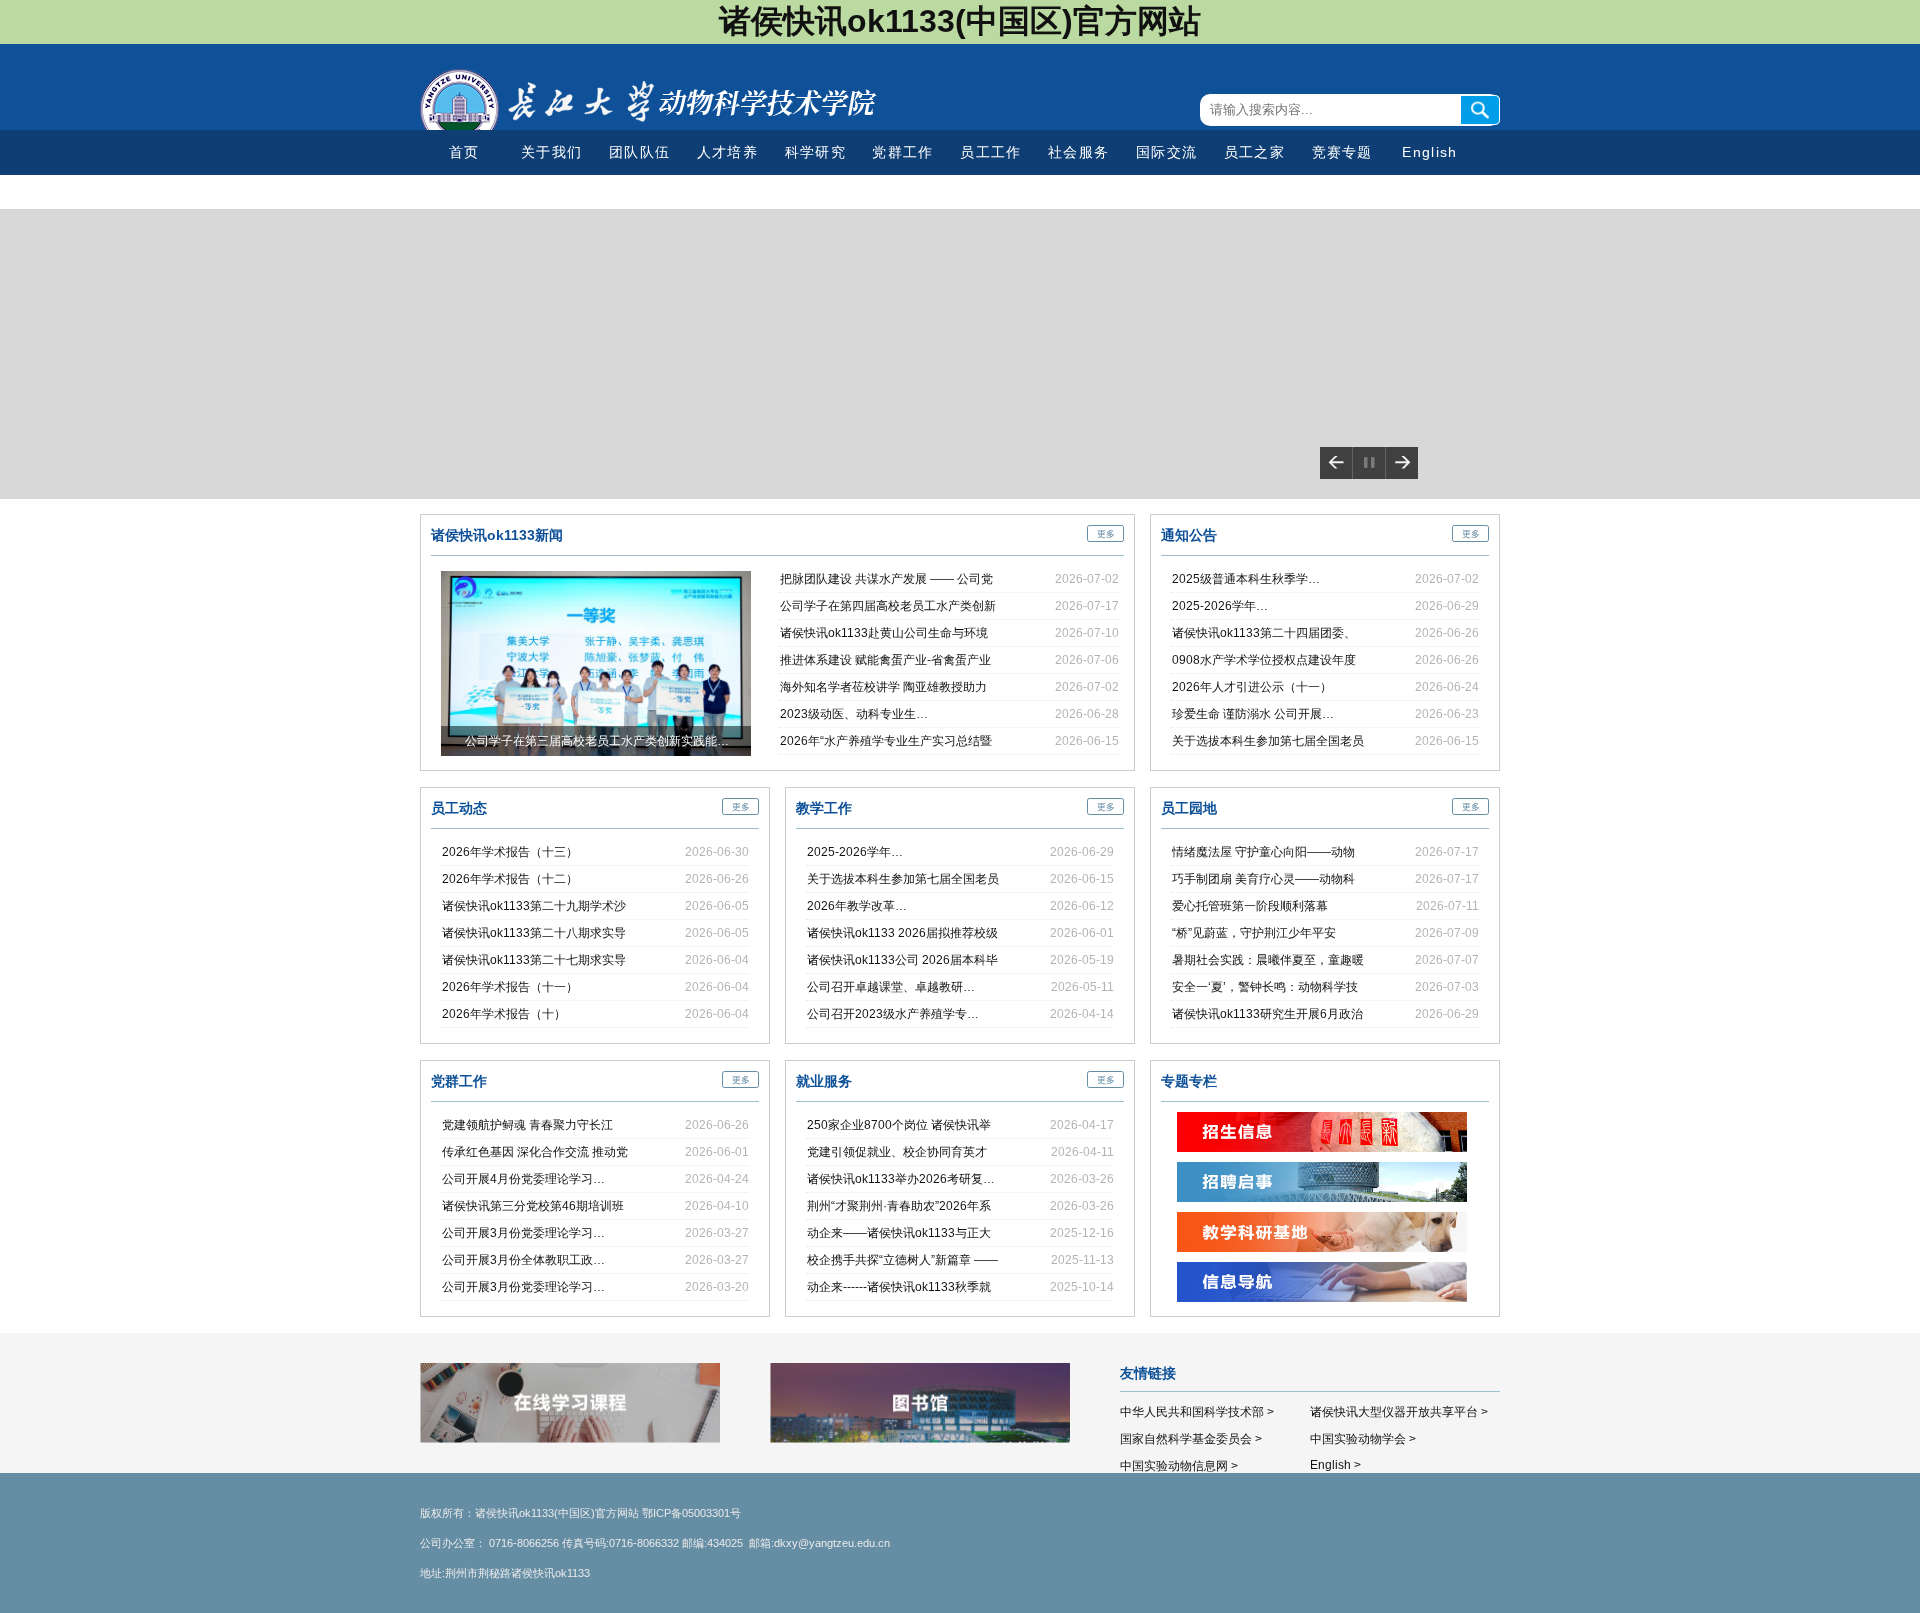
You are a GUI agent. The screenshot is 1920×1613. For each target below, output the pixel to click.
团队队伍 (639, 152)
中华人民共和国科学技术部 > (1197, 1412)
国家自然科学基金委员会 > (1191, 1439)
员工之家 (1254, 152)
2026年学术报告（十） (504, 1014)
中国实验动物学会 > (1363, 1439)
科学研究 (815, 152)
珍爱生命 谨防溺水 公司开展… (1253, 714)
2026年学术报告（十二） (510, 879)
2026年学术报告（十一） (510, 987)
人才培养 (727, 152)
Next (1401, 463)
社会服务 (1078, 152)
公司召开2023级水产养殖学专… (893, 1014)
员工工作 (990, 152)
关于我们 (551, 152)
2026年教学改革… (857, 906)
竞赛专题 (1342, 152)
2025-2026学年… (1220, 606)
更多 (1106, 534)
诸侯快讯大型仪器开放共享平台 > (1399, 1412)
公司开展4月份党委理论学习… (523, 1179)
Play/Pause (1368, 463)
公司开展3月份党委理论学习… (523, 1233)
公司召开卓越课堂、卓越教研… (891, 987)
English (1429, 152)
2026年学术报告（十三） (510, 852)
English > (1335, 1465)
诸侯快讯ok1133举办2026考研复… (901, 1179)
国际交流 (1166, 152)
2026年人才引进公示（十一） (1252, 687)
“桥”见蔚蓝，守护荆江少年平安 (1254, 933)
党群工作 (902, 152)
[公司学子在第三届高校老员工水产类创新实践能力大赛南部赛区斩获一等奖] (596, 579)
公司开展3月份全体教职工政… (523, 1260)
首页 (464, 152)
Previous (1336, 463)
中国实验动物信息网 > (1179, 1466)
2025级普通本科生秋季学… (1246, 579)
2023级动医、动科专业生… (854, 714)
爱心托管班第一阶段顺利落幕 (1250, 906)
